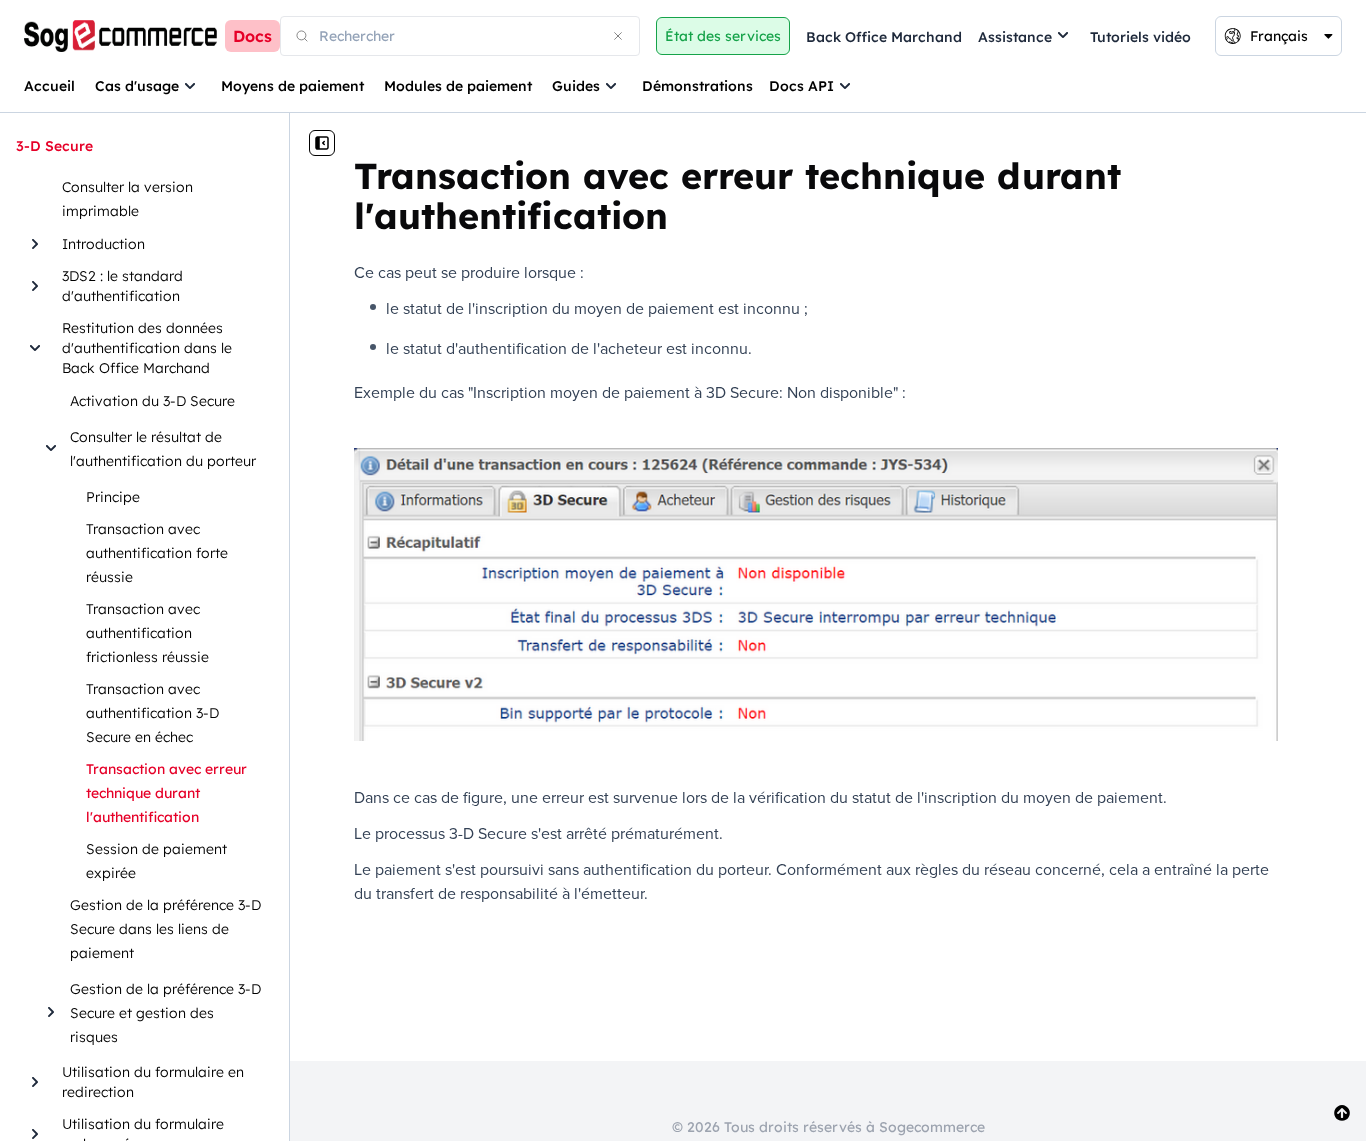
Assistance (1015, 37)
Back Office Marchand (884, 37)
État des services (723, 36)
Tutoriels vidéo (1140, 37)
